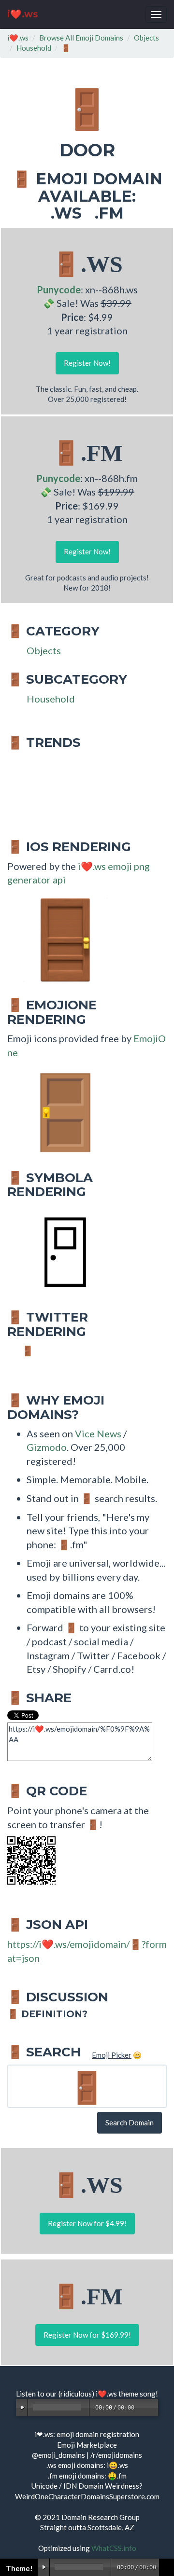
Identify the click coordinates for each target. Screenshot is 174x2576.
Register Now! (87, 363)
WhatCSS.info (114, 2548)
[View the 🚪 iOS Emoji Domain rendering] (60, 939)
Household (34, 48)
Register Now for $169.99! (87, 2335)
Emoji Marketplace (87, 2445)
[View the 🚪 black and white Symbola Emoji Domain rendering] (60, 1251)
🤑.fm (117, 2476)
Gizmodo (47, 1447)
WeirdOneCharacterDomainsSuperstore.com (87, 2496)
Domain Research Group (101, 2517)
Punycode (59, 289)
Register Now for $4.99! (87, 2223)
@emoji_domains (58, 2455)
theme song (137, 2394)
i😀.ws (117, 2465)
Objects (146, 38)
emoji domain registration (98, 2434)
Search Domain (130, 2122)
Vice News (98, 1433)
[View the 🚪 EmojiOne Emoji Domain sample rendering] (60, 1112)
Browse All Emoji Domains (81, 38)
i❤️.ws (23, 14)
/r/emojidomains (116, 2455)
